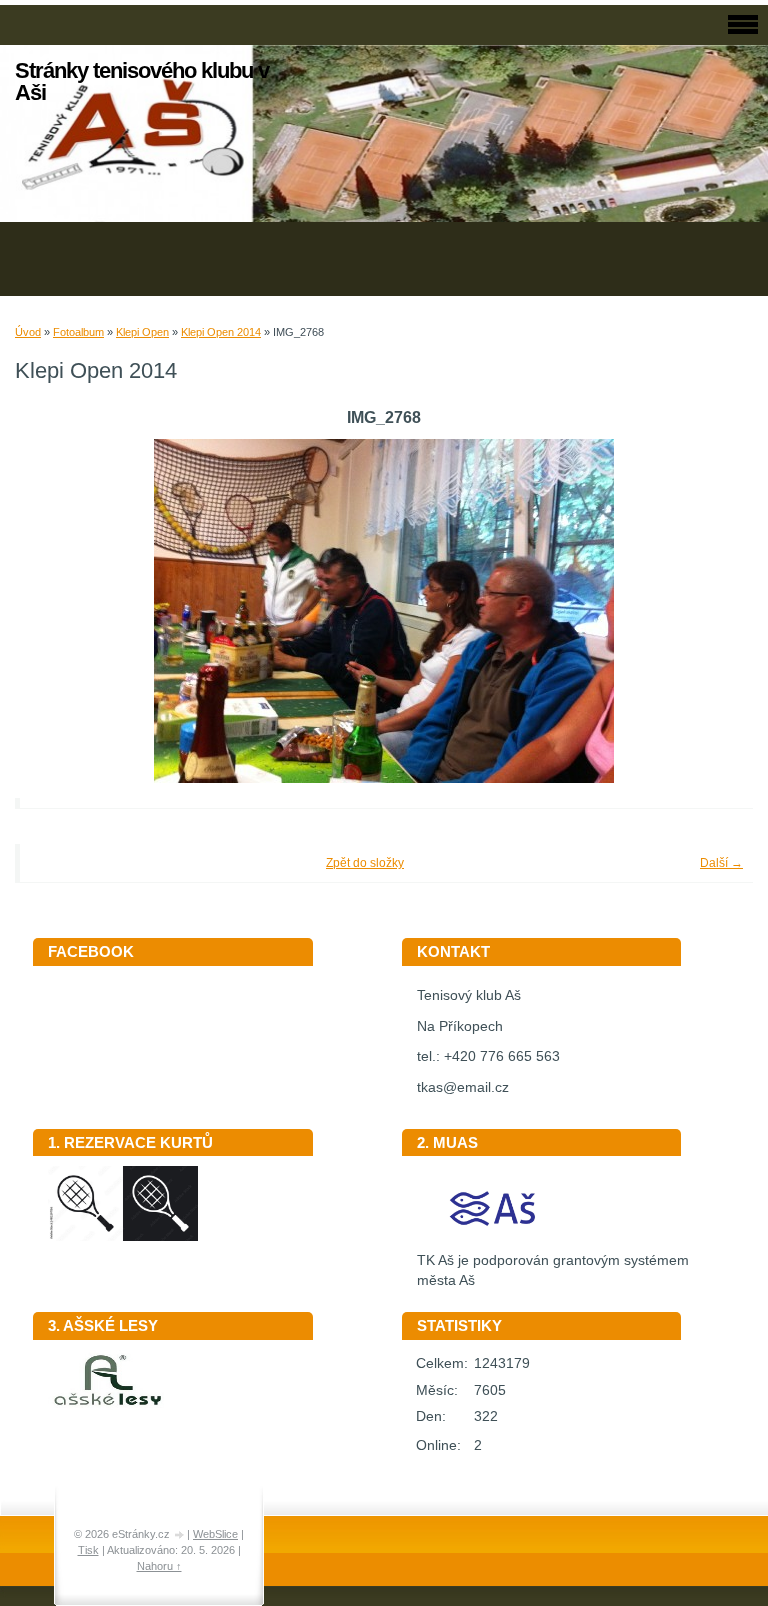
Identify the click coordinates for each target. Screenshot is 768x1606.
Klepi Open (142, 332)
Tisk (88, 1550)
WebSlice (215, 1534)
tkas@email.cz (463, 1087)
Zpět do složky (365, 863)
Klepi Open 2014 (221, 332)
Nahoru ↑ (159, 1566)
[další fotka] (710, 611)
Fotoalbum (78, 332)
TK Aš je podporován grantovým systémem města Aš (553, 1271)
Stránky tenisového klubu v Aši (142, 81)
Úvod (28, 332)
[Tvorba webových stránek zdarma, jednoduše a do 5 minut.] (180, 1535)
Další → (721, 863)
